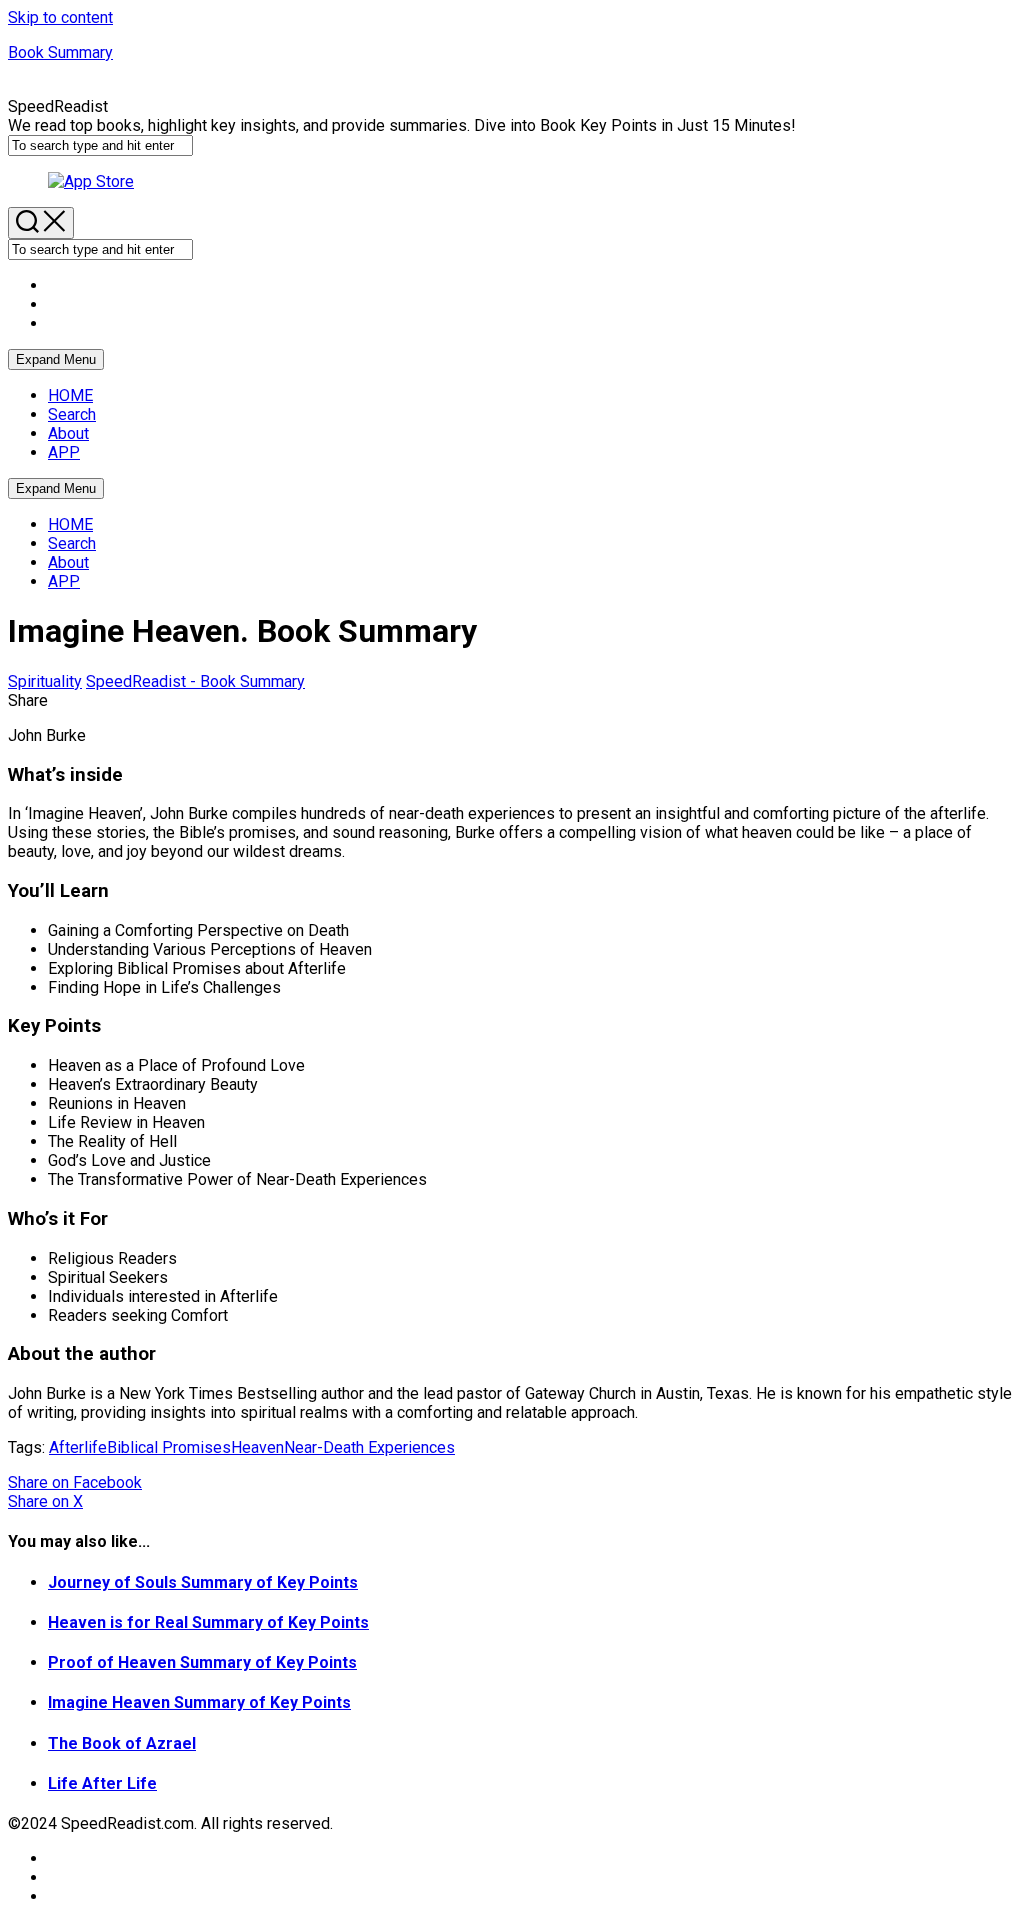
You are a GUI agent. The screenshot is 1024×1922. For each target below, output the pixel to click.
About (68, 433)
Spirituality (45, 681)
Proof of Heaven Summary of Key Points (202, 1662)
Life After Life (102, 1783)
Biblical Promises (169, 1447)
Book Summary (60, 52)
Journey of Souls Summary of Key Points (203, 1582)
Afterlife (78, 1447)
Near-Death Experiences (369, 1447)
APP (64, 452)
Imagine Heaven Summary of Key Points (199, 1702)
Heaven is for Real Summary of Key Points (208, 1622)
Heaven (257, 1447)
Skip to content (60, 17)
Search (72, 414)
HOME (70, 395)
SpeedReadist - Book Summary (195, 681)
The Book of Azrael (122, 1743)
